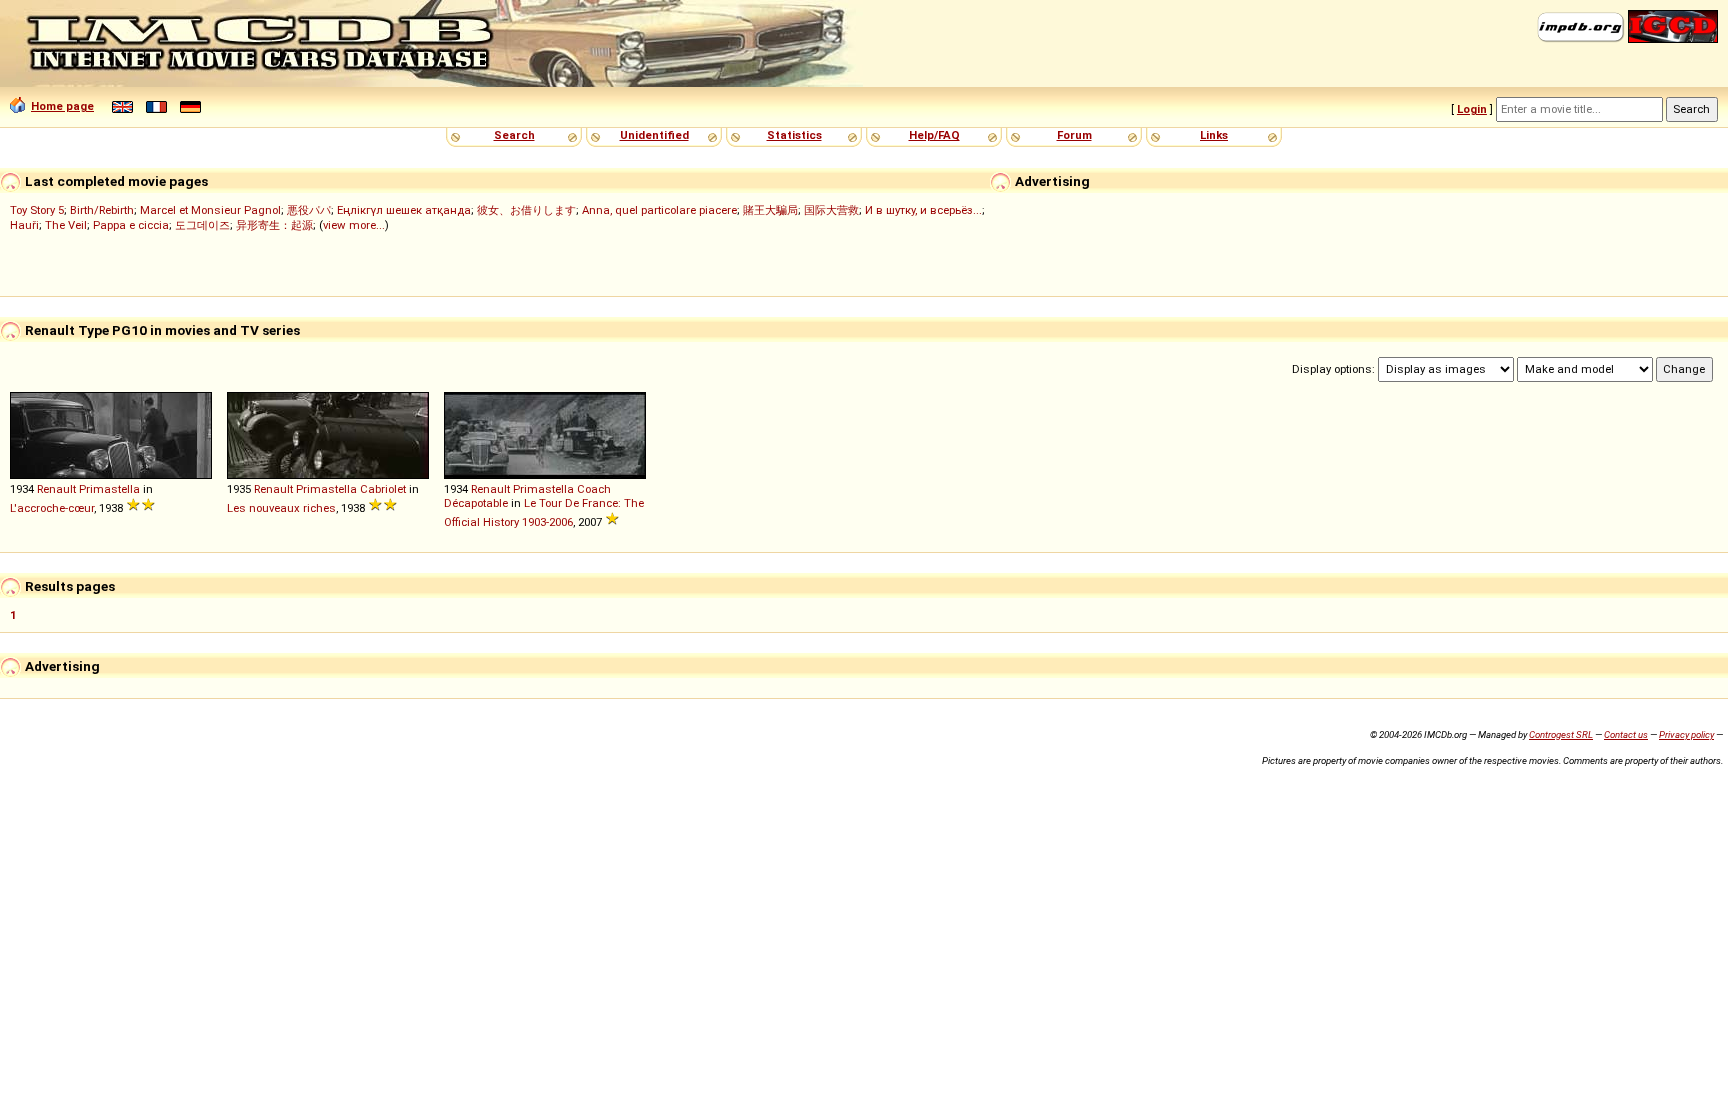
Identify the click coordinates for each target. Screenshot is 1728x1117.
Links (1214, 135)
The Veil (66, 225)
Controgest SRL (1561, 734)
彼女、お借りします (526, 210)
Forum (1074, 135)
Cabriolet (383, 489)
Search (514, 135)
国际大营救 (831, 210)
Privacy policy (1686, 734)
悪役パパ (309, 210)
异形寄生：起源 (274, 225)
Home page (62, 106)
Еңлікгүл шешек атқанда (404, 210)
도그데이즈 (202, 225)
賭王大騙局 (770, 210)
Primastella (109, 489)
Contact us (1626, 734)
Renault (56, 489)
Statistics (794, 135)
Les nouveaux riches (281, 508)
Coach (594, 489)
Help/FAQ (934, 135)
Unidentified (654, 135)
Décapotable (476, 503)
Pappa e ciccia (131, 225)
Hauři (24, 225)
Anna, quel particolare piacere (659, 210)
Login (1472, 109)
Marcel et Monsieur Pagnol (210, 210)
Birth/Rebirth (102, 210)
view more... (354, 225)
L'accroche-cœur (52, 508)
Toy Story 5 (37, 210)
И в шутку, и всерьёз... (923, 210)
